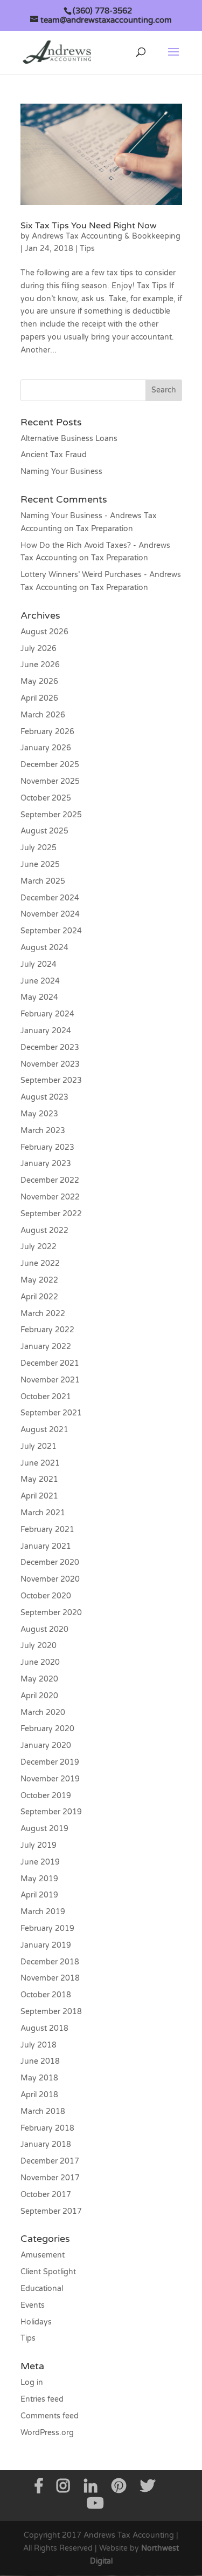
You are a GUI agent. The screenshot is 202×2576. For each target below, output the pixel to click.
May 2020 (39, 1679)
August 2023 (44, 1097)
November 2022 (50, 1197)
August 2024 (44, 948)
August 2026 (44, 632)
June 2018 (40, 2061)
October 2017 (46, 2195)
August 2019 (44, 1829)
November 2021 (50, 1380)
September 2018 (51, 2012)
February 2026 (47, 732)
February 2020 (47, 1729)
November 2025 (50, 781)
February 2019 (47, 1928)
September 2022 (51, 1214)
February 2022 (47, 1330)
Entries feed (42, 2399)
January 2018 (46, 2144)
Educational (42, 2289)
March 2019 (43, 1912)
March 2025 (43, 881)
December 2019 (50, 1762)
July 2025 (39, 848)
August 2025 (44, 831)
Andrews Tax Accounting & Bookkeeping (106, 236)
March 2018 (43, 2111)
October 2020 (46, 1596)
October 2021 (46, 1397)
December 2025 (50, 765)
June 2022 (40, 1263)
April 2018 (39, 2095)
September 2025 (51, 815)
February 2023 (47, 1147)
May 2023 (39, 1114)
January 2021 (46, 1546)
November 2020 (50, 1579)
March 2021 (43, 1513)
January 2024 (46, 1031)
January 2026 (46, 748)
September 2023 (51, 1080)
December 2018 (50, 1962)
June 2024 (40, 981)
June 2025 (40, 865)
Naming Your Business (61, 472)
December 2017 (50, 2161)
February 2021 (47, 1530)
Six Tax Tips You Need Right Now (89, 226)
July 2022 (39, 1247)
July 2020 (39, 1646)
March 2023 (43, 1131)
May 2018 (39, 2078)
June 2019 (40, 1862)
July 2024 (39, 964)
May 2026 (39, 682)
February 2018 (47, 2128)
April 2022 (39, 1297)
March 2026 (43, 715)
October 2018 (46, 1995)
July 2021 (39, 1446)
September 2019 (51, 1812)
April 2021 (39, 1496)
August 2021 (44, 1430)
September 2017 (51, 2211)
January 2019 (46, 1945)
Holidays (36, 2322)
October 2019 (46, 1796)
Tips (87, 249)
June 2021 (40, 1463)
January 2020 (46, 1745)
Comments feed (50, 2416)
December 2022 (50, 1180)
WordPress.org (47, 2433)
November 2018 (50, 1978)
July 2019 (39, 1845)
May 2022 (39, 1280)
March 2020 (43, 1713)
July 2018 (39, 2045)
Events (33, 2305)
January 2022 (46, 1347)
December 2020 (50, 1562)
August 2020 (44, 1629)
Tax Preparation (105, 529)
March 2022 (43, 1314)
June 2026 (40, 665)
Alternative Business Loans (69, 439)
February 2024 (47, 1014)
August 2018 (44, 2028)
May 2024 (39, 997)
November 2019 (50, 1779)
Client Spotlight (48, 2272)
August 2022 (44, 1231)
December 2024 (50, 898)
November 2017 (50, 2178)
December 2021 (50, 1363)
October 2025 (46, 798)
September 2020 (51, 1613)
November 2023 (50, 1064)
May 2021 (39, 1479)
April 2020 (39, 1696)
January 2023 (46, 1164)
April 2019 (39, 1895)
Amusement (43, 2255)
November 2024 (50, 914)
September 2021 (51, 1413)
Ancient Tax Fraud (54, 455)
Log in (32, 2382)
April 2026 (39, 698)
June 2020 (40, 1662)
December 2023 (50, 1048)
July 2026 (39, 649)
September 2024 (51, 931)
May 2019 (39, 1879)
